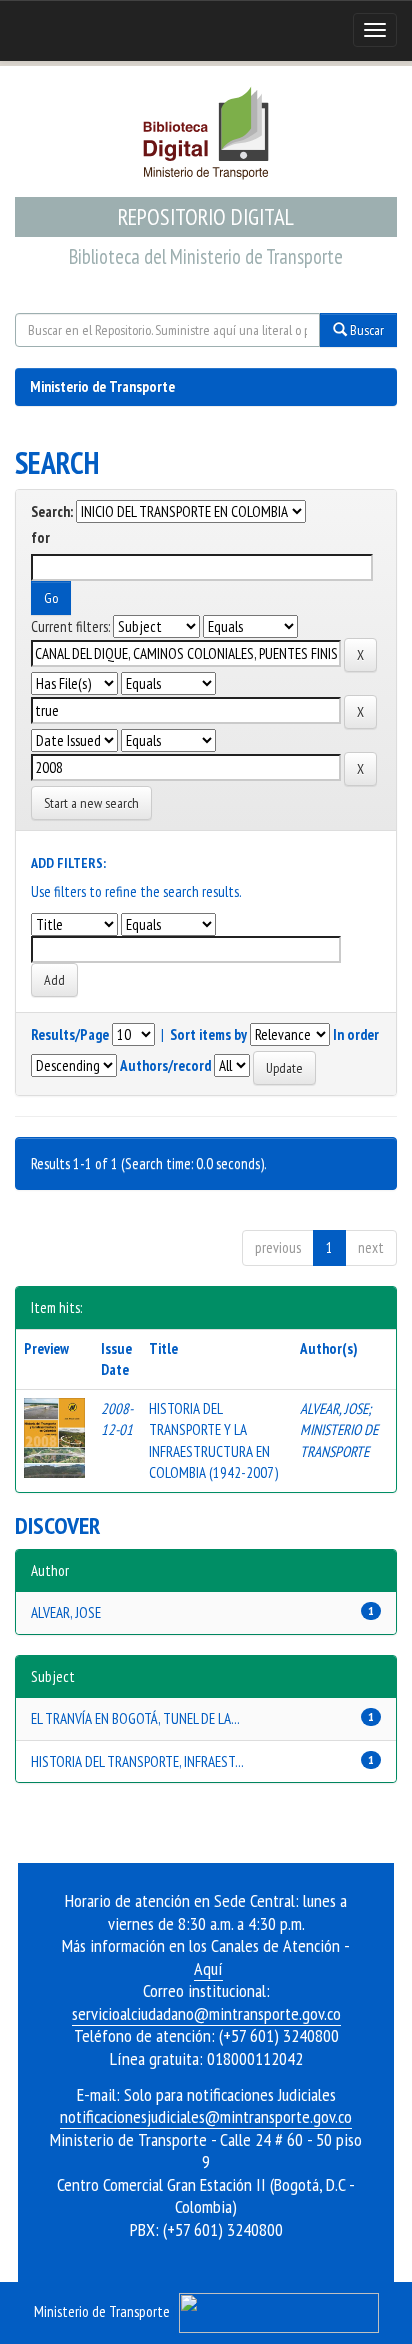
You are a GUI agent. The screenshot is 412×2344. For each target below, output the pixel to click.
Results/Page (70, 1034)
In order (356, 1034)
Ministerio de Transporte (102, 386)
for (40, 537)
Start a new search (91, 803)
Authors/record (165, 1065)
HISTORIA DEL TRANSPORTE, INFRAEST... (137, 1761)
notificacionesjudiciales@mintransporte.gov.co (206, 2116)
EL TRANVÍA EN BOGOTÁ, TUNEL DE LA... (135, 1718)
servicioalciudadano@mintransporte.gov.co (206, 2013)
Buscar (365, 330)
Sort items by (208, 1034)
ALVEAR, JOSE (334, 1408)
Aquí (208, 1968)
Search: (52, 511)
